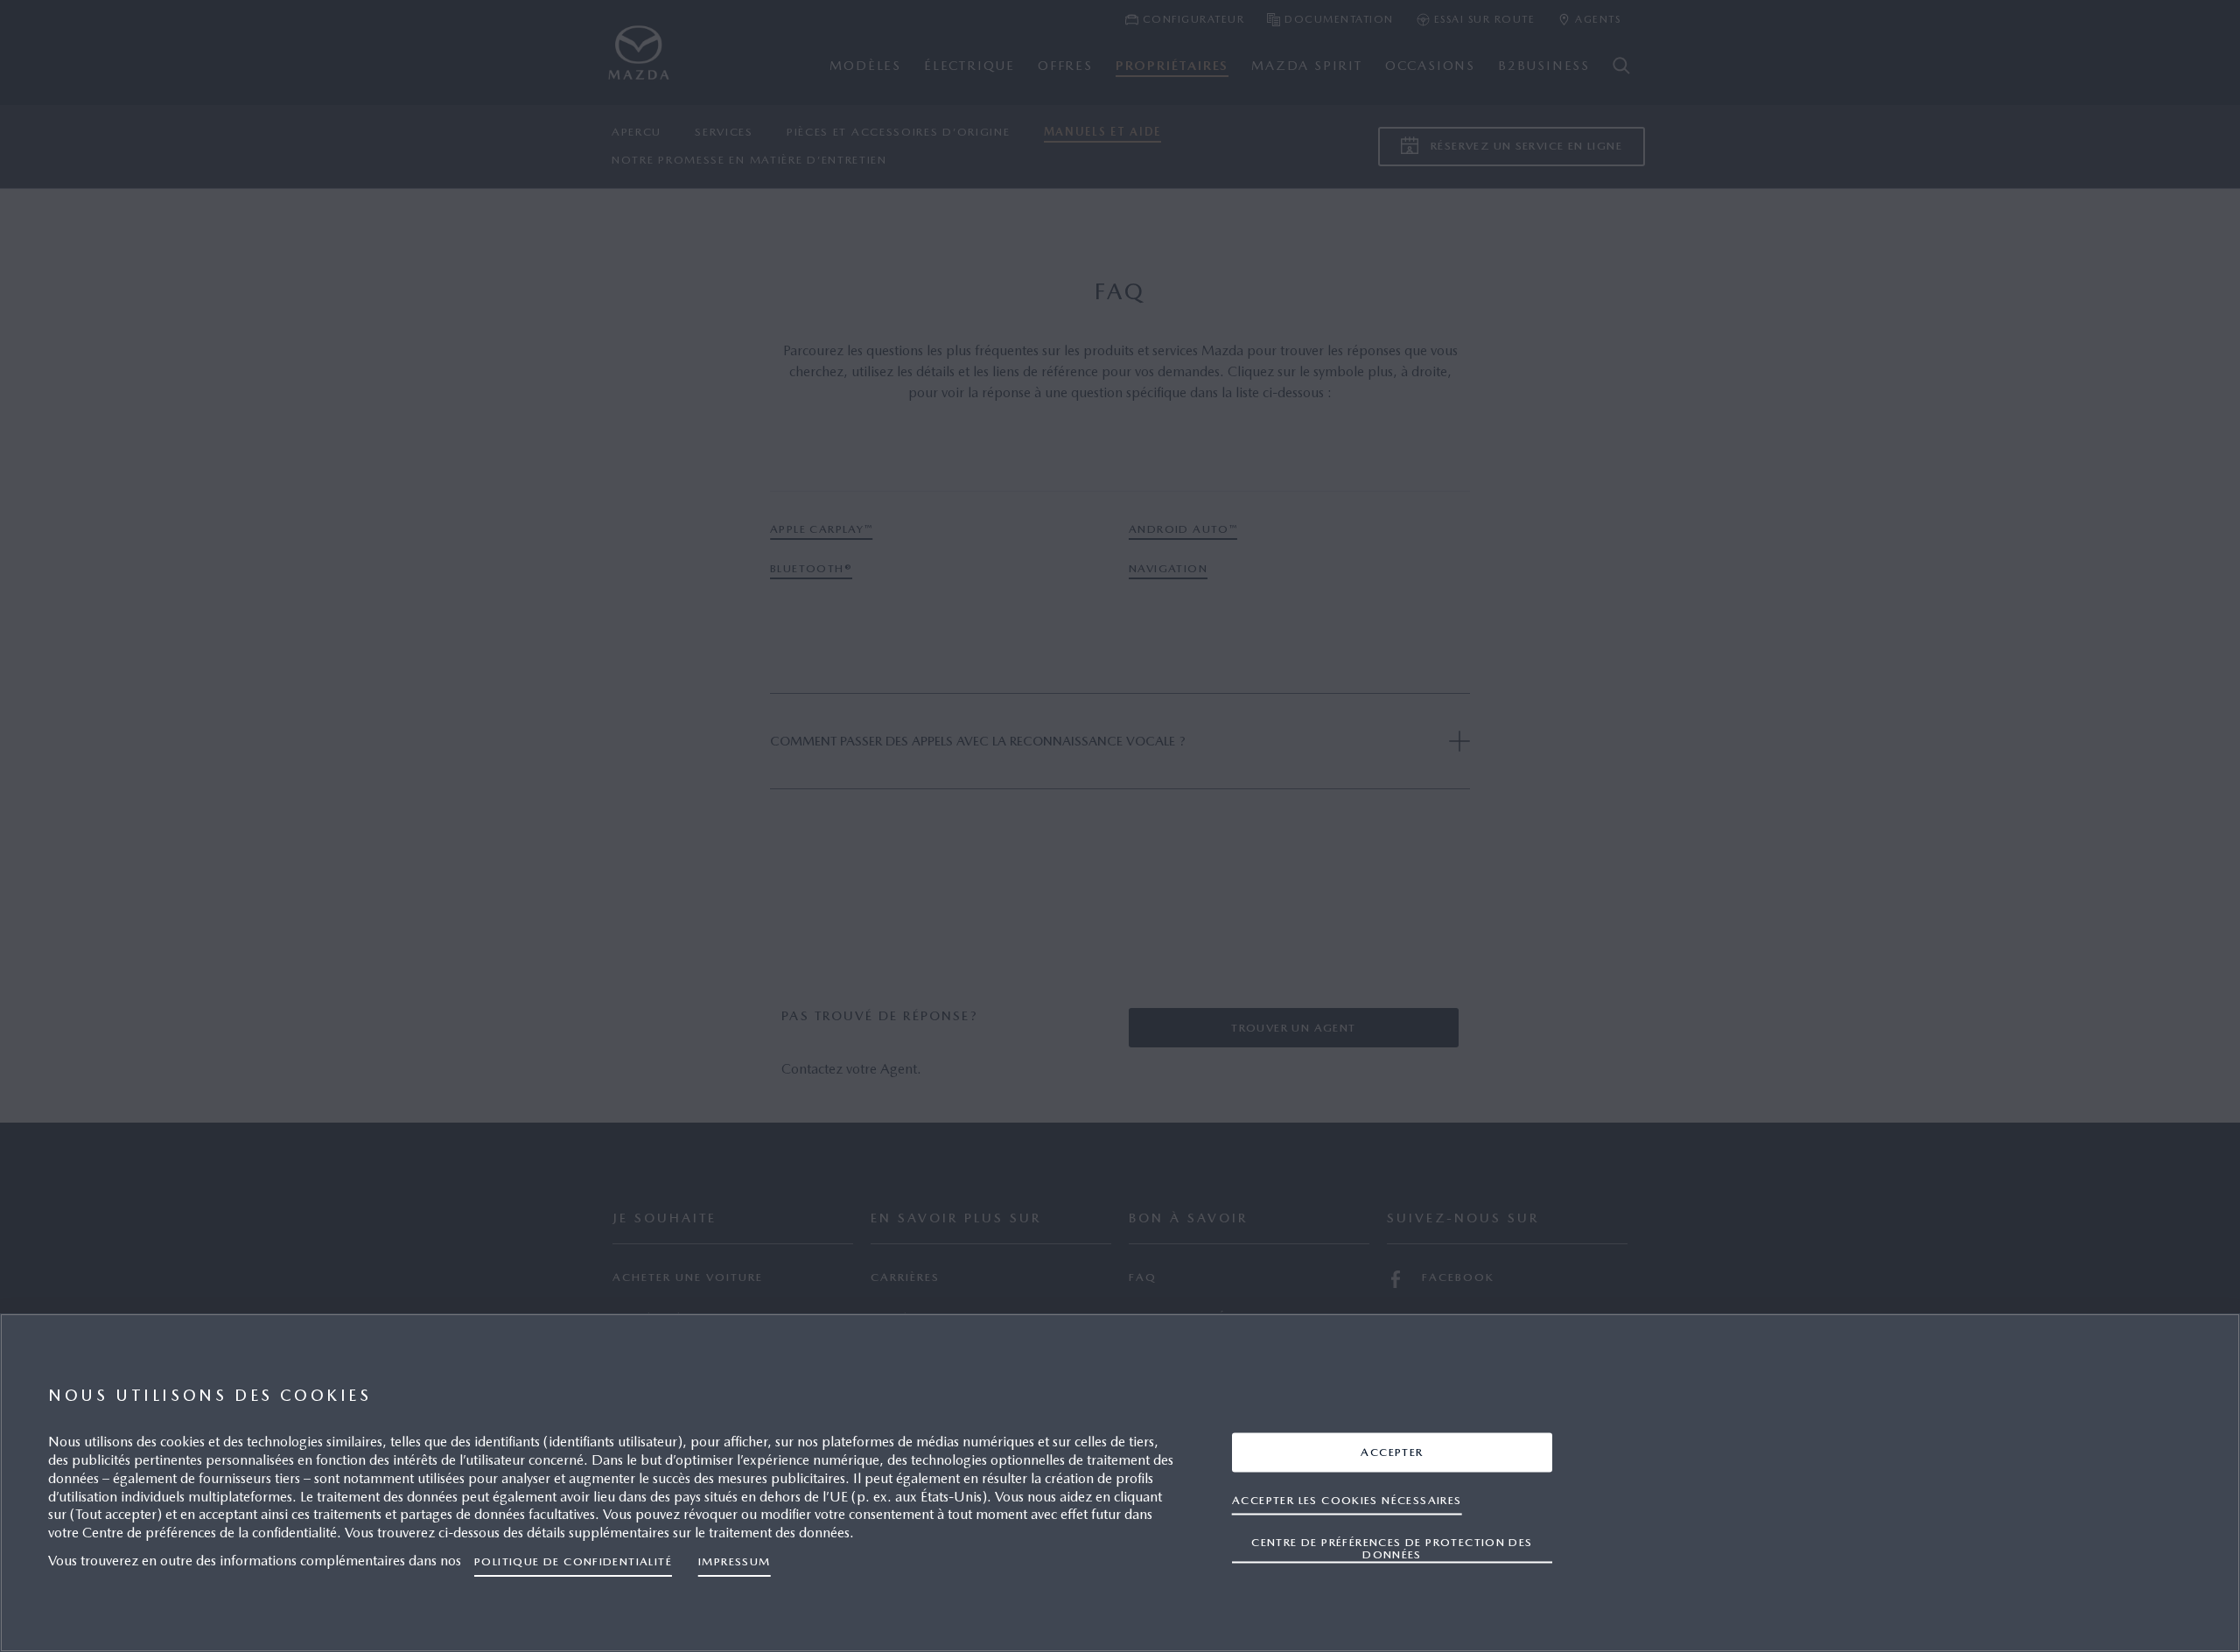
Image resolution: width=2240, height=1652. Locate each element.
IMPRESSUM (735, 1561)
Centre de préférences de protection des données (1392, 1547)
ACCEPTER (1392, 1451)
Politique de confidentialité (573, 1561)
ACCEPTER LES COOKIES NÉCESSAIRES (1347, 1499)
